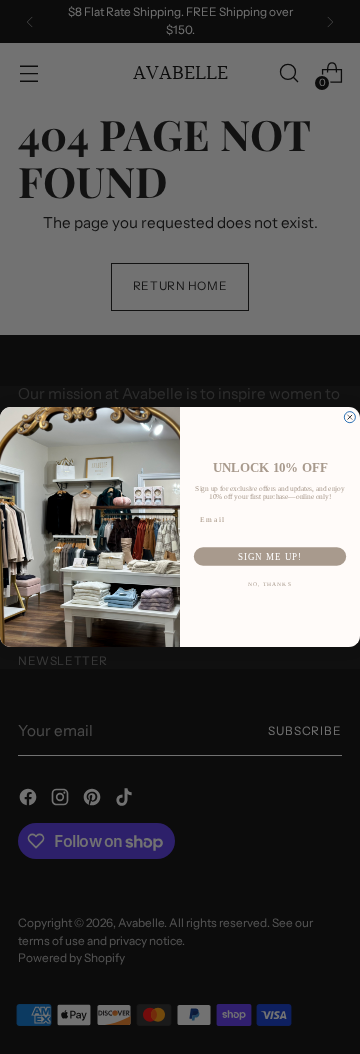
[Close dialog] (349, 417)
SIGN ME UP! (270, 557)
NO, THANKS (269, 584)
